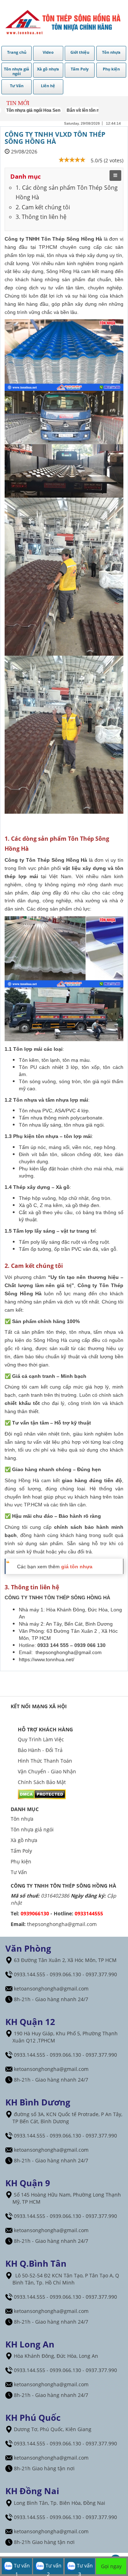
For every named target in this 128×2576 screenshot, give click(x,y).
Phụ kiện (21, 1861)
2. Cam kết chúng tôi (43, 207)
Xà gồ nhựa (24, 1840)
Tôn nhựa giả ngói (32, 1829)
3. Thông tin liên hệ (41, 217)
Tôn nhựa (22, 1819)
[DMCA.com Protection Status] (42, 1794)
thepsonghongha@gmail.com (69, 1652)
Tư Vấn (19, 1872)
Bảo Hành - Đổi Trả (40, 1750)
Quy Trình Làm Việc (41, 1739)
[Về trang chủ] (64, 23)
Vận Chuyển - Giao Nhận (47, 1771)
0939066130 (35, 1913)
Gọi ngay (111, 2566)
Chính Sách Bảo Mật (42, 1782)
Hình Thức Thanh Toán (45, 1761)
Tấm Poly (21, 1851)
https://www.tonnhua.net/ (47, 1659)
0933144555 (89, 1913)
